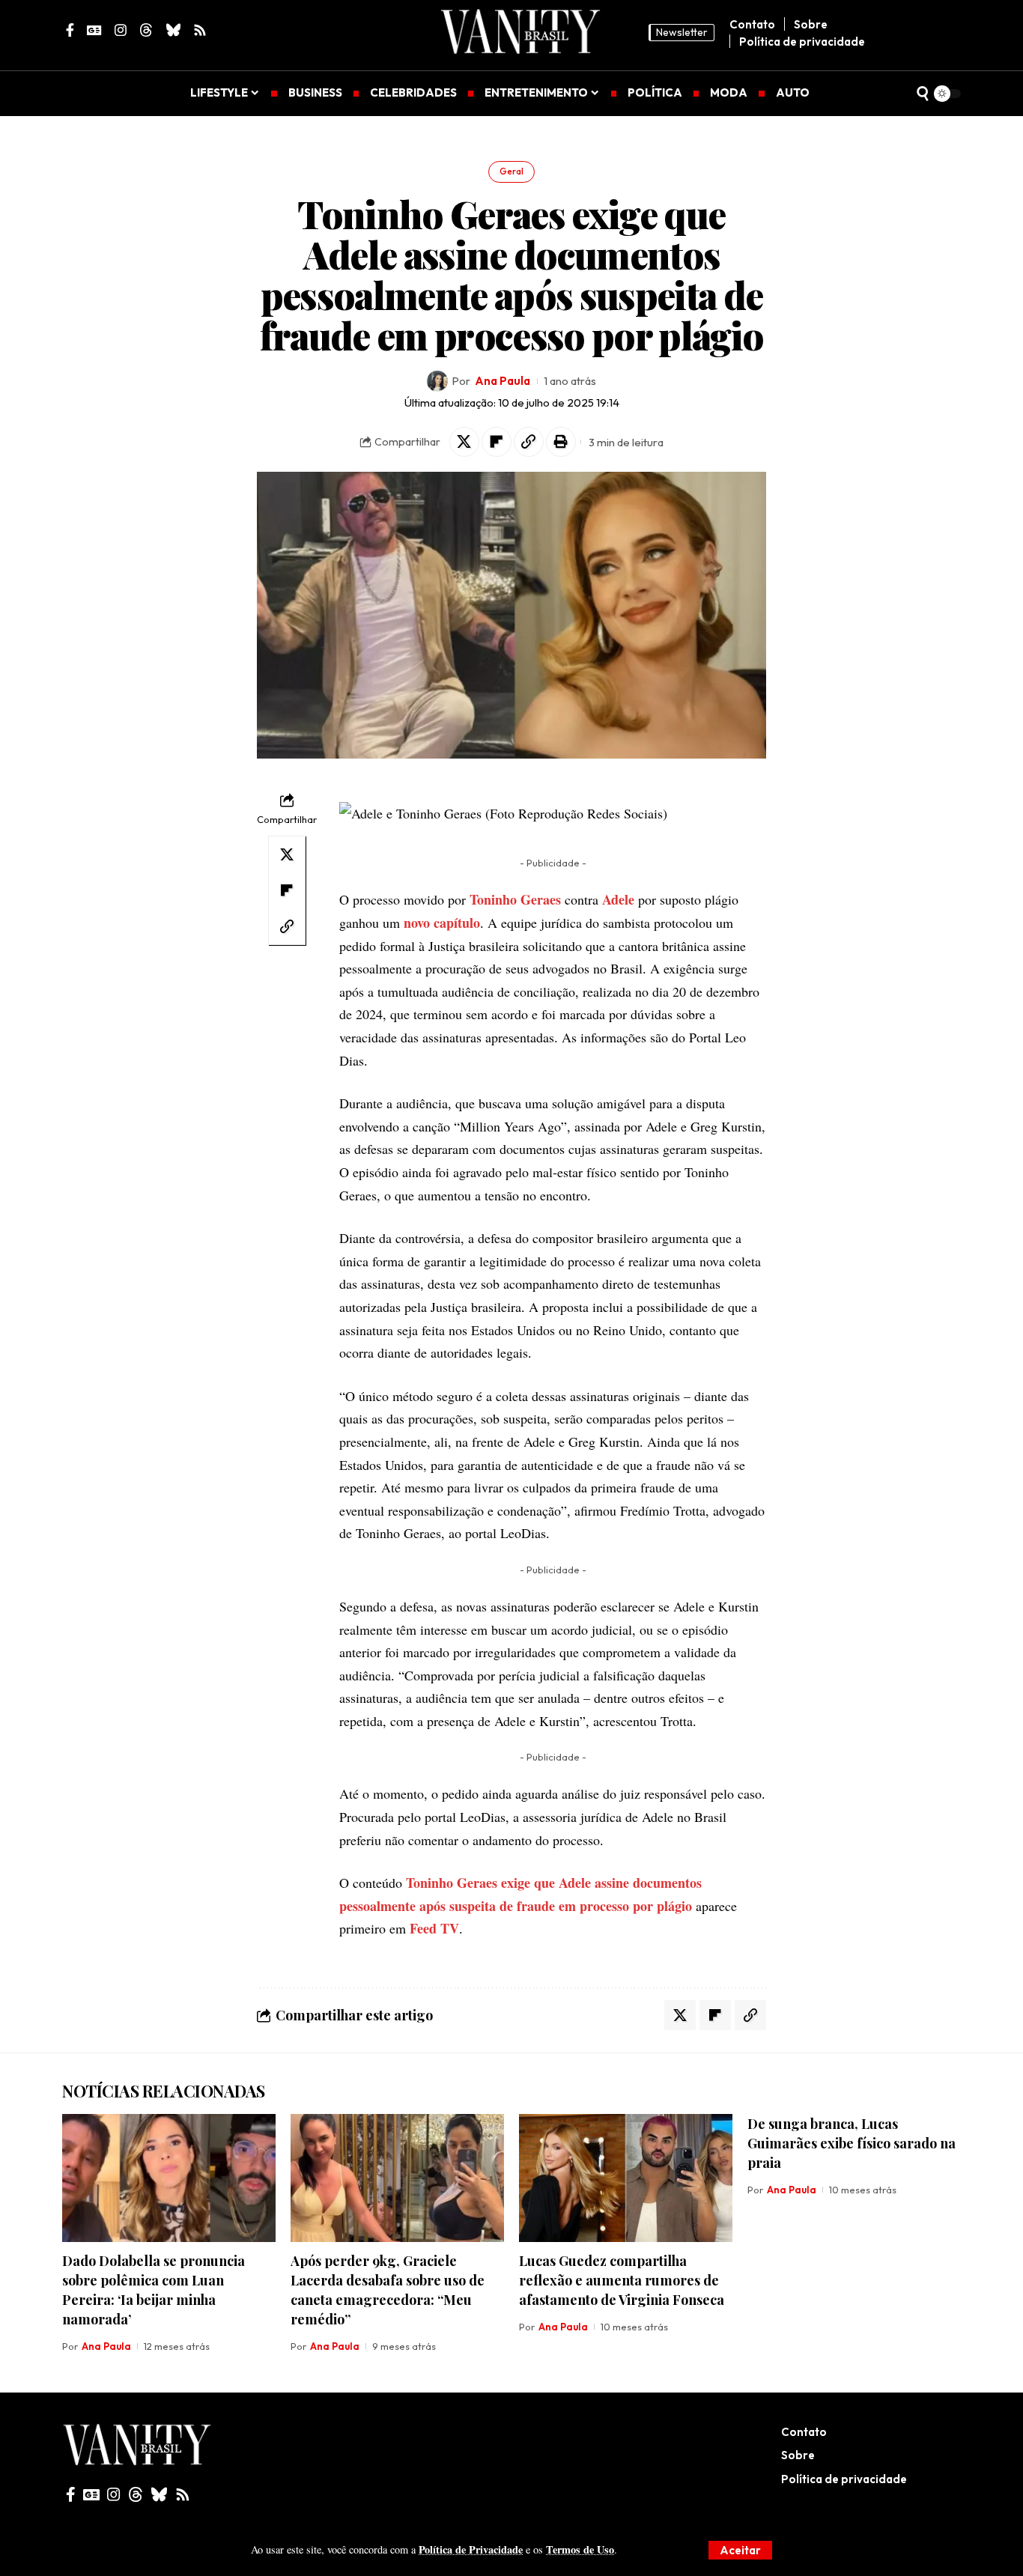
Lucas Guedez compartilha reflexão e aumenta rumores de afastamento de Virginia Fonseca (622, 2280)
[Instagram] (114, 2494)
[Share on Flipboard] (497, 442)
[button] (740, 2550)
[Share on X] (464, 442)
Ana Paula (503, 381)
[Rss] (183, 2494)
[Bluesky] (159, 2494)
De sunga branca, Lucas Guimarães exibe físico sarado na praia (852, 2143)
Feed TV (434, 1928)
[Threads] (136, 2494)
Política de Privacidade (471, 2549)
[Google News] (91, 2494)
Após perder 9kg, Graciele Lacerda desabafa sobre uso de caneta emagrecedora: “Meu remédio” (388, 2290)
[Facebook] (71, 2494)
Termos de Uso (580, 2549)
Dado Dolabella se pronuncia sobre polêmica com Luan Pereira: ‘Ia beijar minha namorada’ (154, 2290)
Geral (511, 171)
